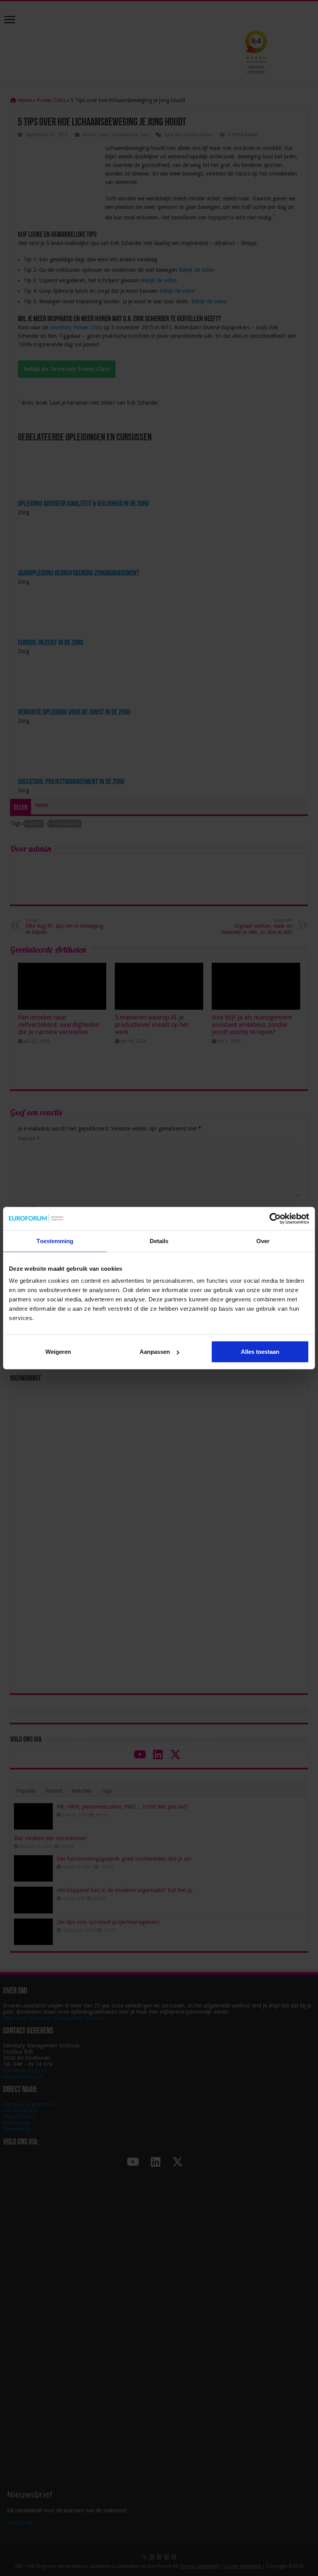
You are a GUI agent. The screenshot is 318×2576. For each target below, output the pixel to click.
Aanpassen (155, 1352)
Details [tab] (159, 1241)
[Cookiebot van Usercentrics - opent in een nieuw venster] (275, 1218)
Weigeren (58, 1352)
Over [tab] (263, 1241)
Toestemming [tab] (55, 1241)
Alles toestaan (260, 1352)
